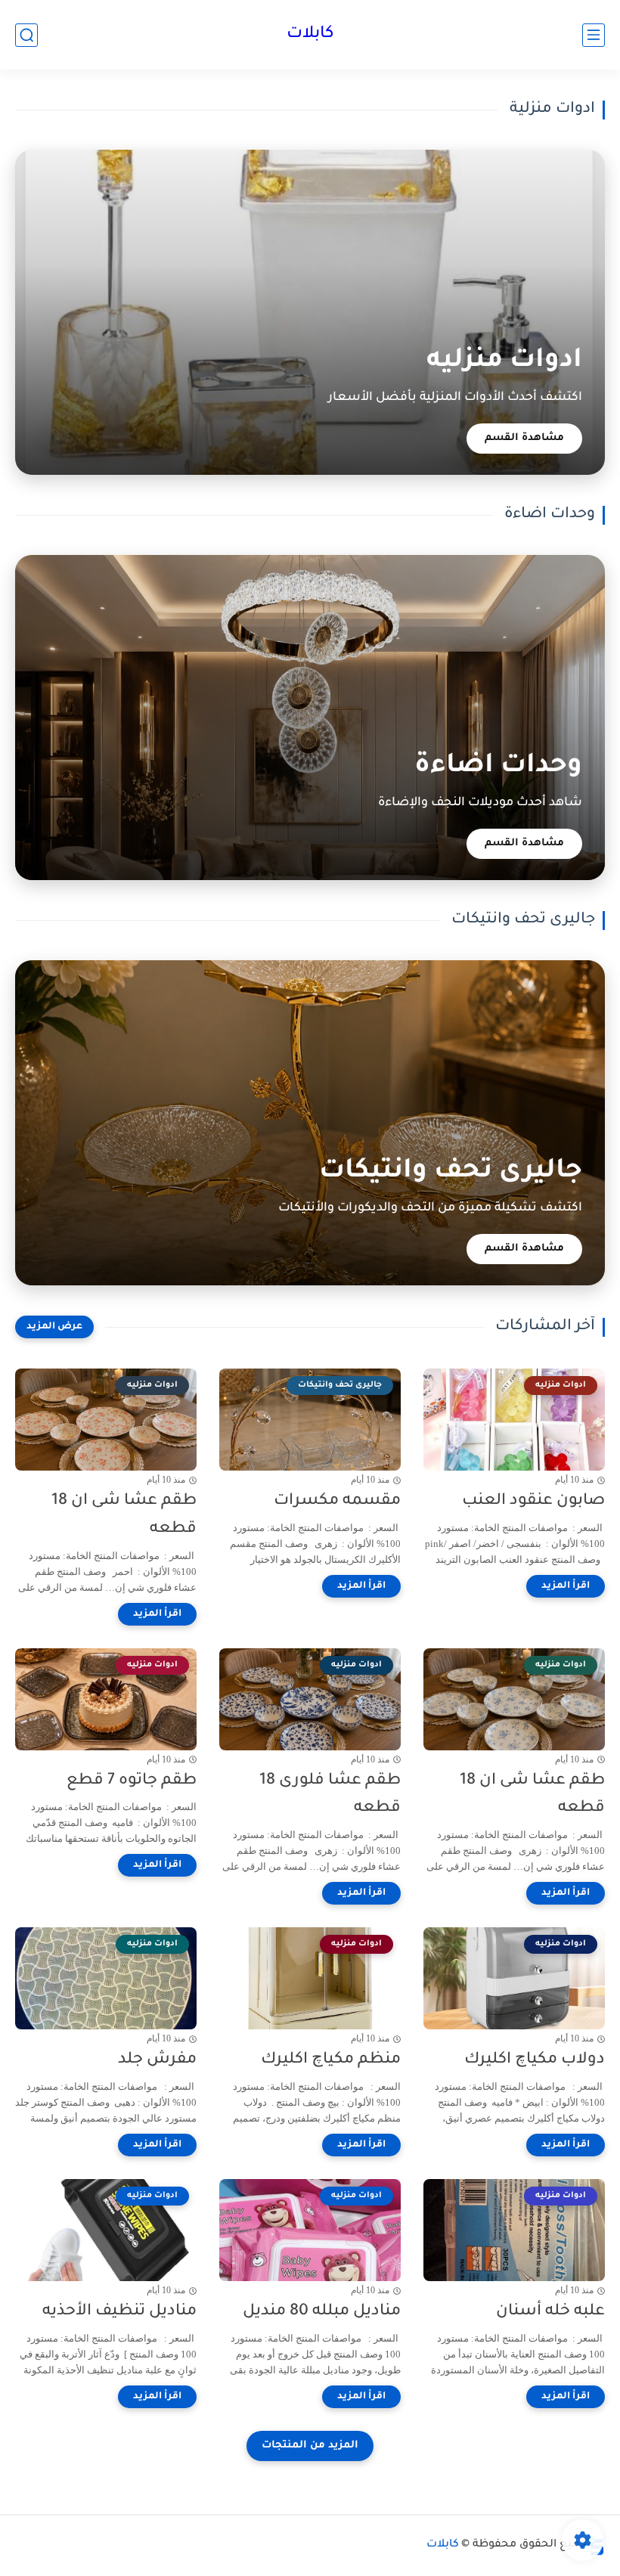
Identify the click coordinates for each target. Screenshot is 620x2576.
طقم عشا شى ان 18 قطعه (124, 1515)
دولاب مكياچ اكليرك (535, 2060)
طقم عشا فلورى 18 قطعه (330, 1795)
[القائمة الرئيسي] (594, 35)
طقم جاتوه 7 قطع (132, 1781)
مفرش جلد (157, 2060)
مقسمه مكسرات (337, 1501)
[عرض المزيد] (54, 1327)
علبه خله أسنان (550, 2312)
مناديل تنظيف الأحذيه (119, 2312)
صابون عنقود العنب (533, 1501)
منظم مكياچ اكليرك (331, 2060)
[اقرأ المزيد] (566, 1586)
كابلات (310, 35)
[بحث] (26, 35)
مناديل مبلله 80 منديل (322, 2312)
